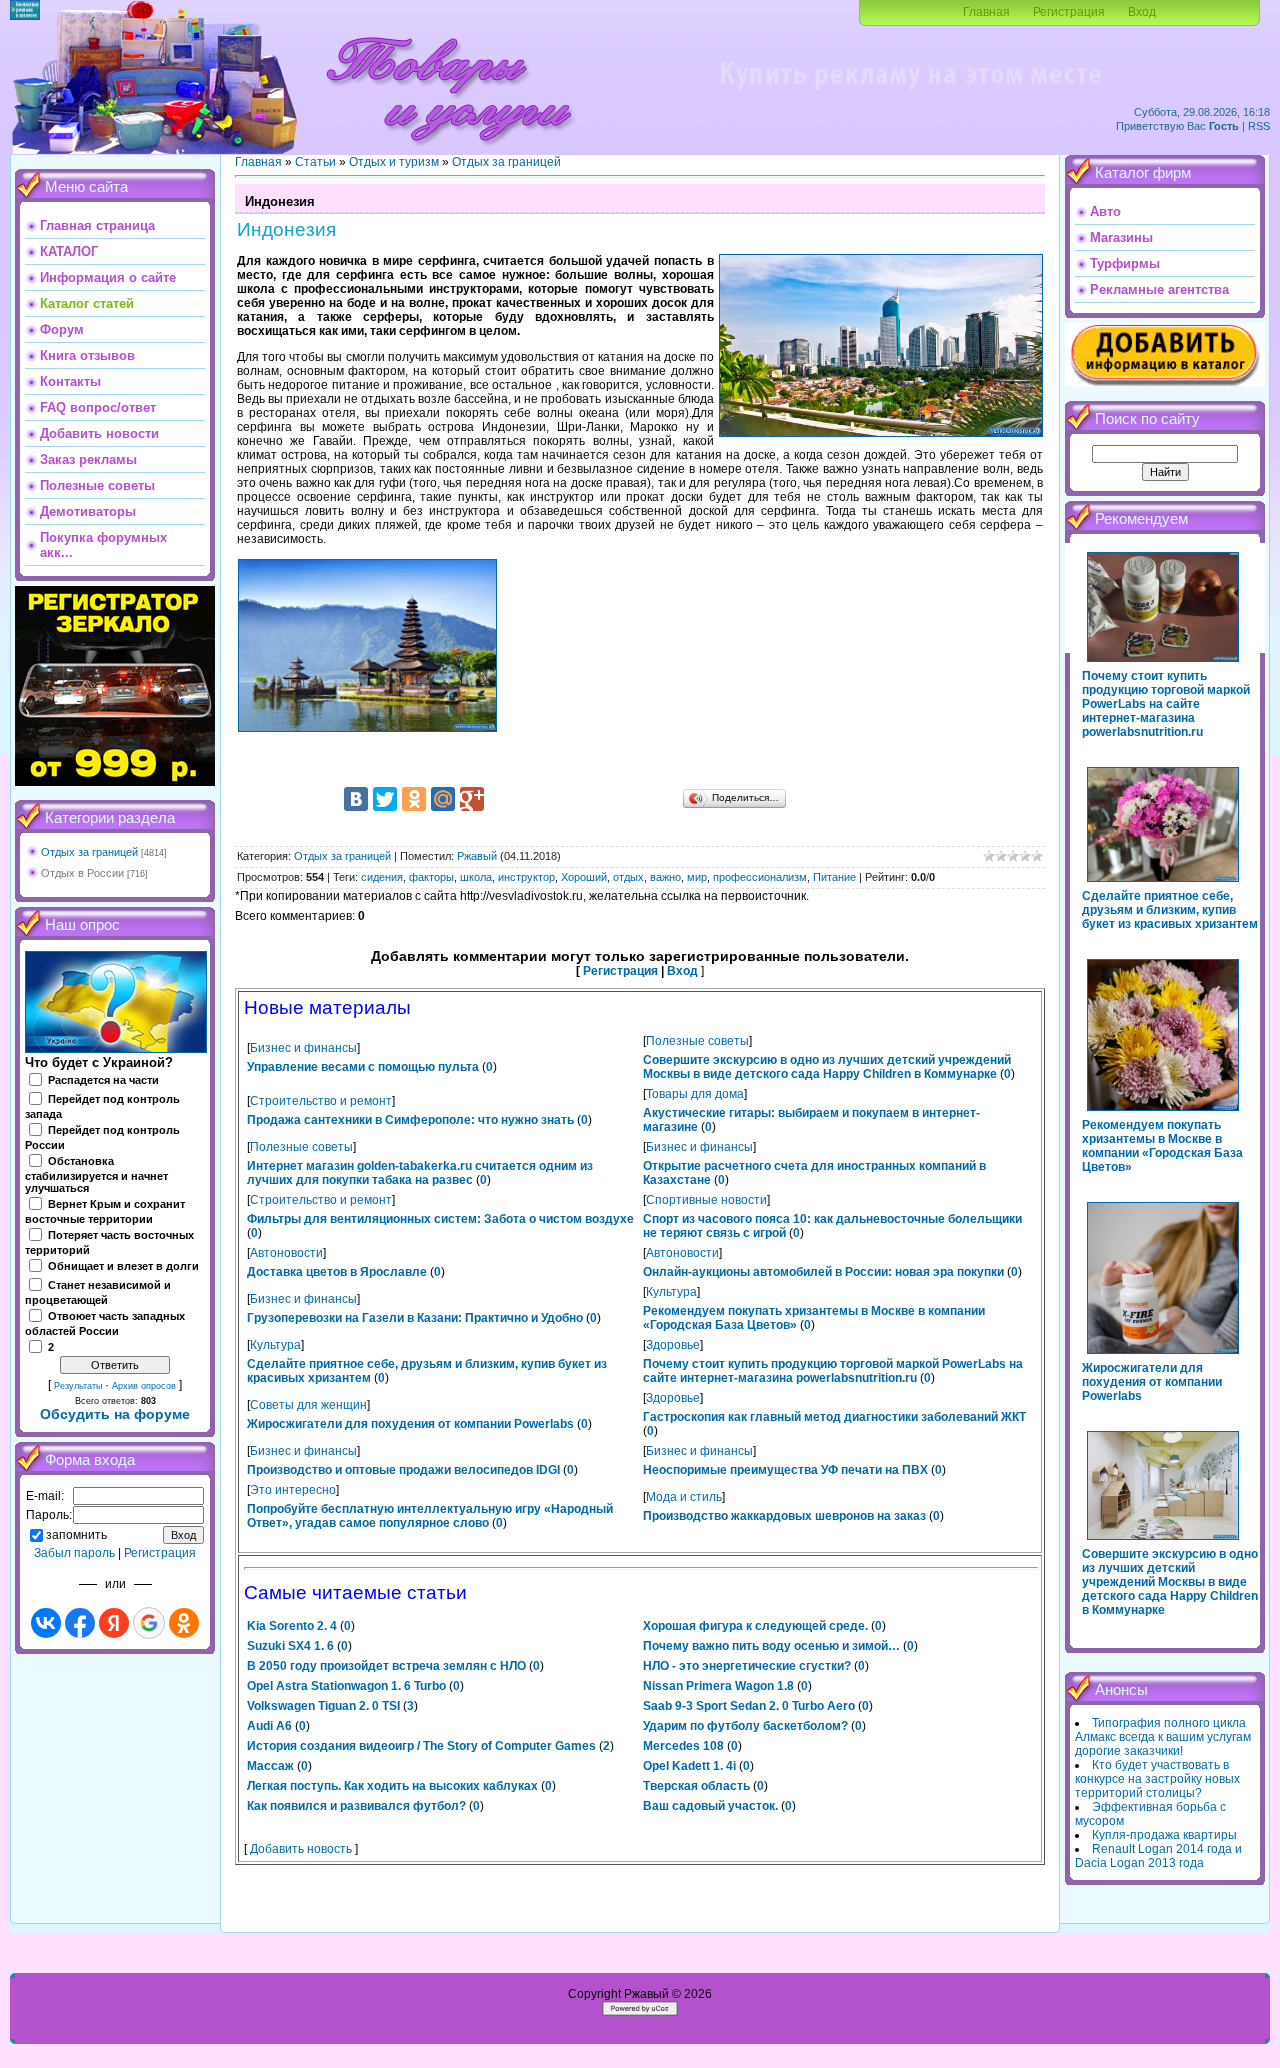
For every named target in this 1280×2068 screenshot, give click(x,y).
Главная (986, 12)
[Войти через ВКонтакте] (46, 1623)
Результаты (78, 1386)
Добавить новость (301, 1849)
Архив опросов (144, 1386)
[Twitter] (385, 799)
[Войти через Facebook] (80, 1623)
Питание (834, 877)
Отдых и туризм (394, 162)
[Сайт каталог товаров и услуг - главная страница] (449, 150)
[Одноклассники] (414, 799)
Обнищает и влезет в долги (123, 1266)
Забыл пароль (74, 1553)
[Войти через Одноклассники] (184, 1623)
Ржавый (477, 856)
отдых (628, 877)
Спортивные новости (706, 1200)
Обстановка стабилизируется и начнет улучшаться (96, 1175)
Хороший (584, 877)
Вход (1142, 12)
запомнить (76, 1535)
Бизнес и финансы (303, 1048)
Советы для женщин (308, 1405)
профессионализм (760, 877)
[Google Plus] (472, 799)
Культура (671, 1292)
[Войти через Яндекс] (114, 1623)
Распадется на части (103, 1080)
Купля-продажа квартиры (1164, 1835)
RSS (1259, 126)
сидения (382, 877)
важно (665, 877)
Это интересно (293, 1490)
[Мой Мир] (443, 799)
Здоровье (673, 1345)
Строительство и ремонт (321, 1101)
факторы (431, 877)
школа (476, 877)
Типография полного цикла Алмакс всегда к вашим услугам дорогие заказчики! (1163, 1737)
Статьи (315, 162)
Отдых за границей (89, 852)
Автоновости (286, 1253)
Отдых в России (82, 873)
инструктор (526, 877)
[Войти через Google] (149, 1623)
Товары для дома (695, 1094)
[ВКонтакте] (356, 799)
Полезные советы (697, 1041)
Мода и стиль (684, 1497)
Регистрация (1069, 12)
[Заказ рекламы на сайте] (910, 96)
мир (697, 877)
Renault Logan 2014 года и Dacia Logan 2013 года (1158, 1856)
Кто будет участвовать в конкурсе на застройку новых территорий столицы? (1157, 1779)
